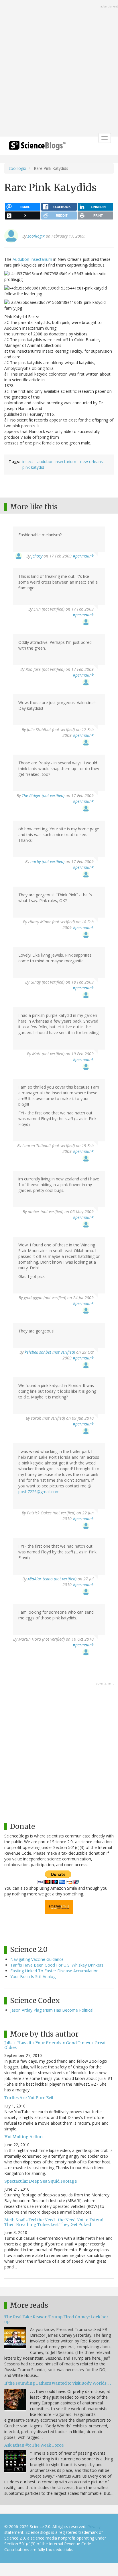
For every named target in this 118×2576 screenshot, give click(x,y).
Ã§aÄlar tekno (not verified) (52, 1579)
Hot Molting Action (23, 2137)
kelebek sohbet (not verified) (50, 1352)
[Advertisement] (59, 69)
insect (28, 462)
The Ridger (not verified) (43, 795)
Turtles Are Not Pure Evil (29, 2098)
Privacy (94, 2527)
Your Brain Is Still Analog (33, 1976)
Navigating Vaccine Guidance (37, 1959)
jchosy (37, 556)
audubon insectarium (57, 462)
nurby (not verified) (47, 861)
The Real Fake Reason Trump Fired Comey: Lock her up (56, 2319)
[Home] (37, 147)
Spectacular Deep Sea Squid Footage (41, 2181)
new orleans (92, 462)
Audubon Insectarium (32, 259)
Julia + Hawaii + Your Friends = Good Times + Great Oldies (55, 2045)
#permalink (83, 556)
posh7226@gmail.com (39, 1492)
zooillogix (17, 168)
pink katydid (33, 467)
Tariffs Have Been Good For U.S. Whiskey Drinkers (57, 1965)
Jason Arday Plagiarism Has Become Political (52, 2010)
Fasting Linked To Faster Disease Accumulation (54, 1971)
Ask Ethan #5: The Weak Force (34, 2445)
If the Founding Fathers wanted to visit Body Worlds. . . (58, 2383)
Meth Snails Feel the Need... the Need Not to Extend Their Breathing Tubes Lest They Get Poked (54, 2222)
